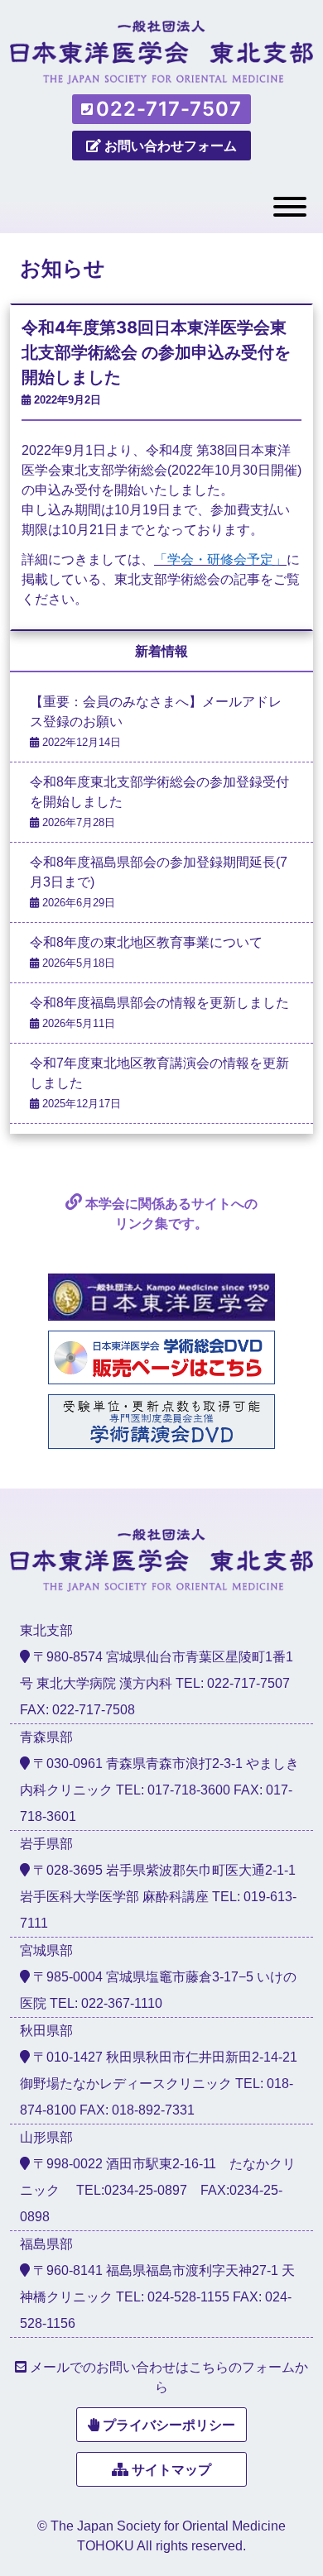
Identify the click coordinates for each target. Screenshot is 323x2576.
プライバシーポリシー (169, 2425)
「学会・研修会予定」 (220, 559)
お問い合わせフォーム (171, 146)
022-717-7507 (169, 109)
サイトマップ (171, 2469)
